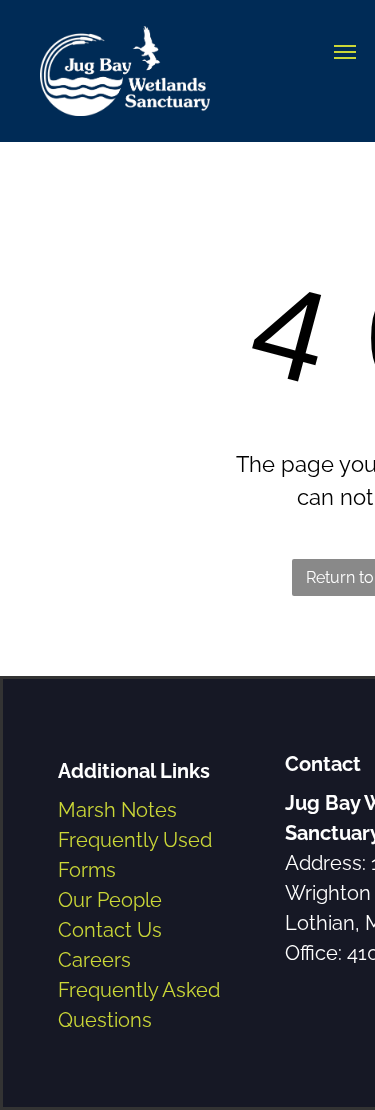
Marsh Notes (117, 810)
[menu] (345, 52)
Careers (94, 960)
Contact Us (110, 930)
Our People (110, 900)
